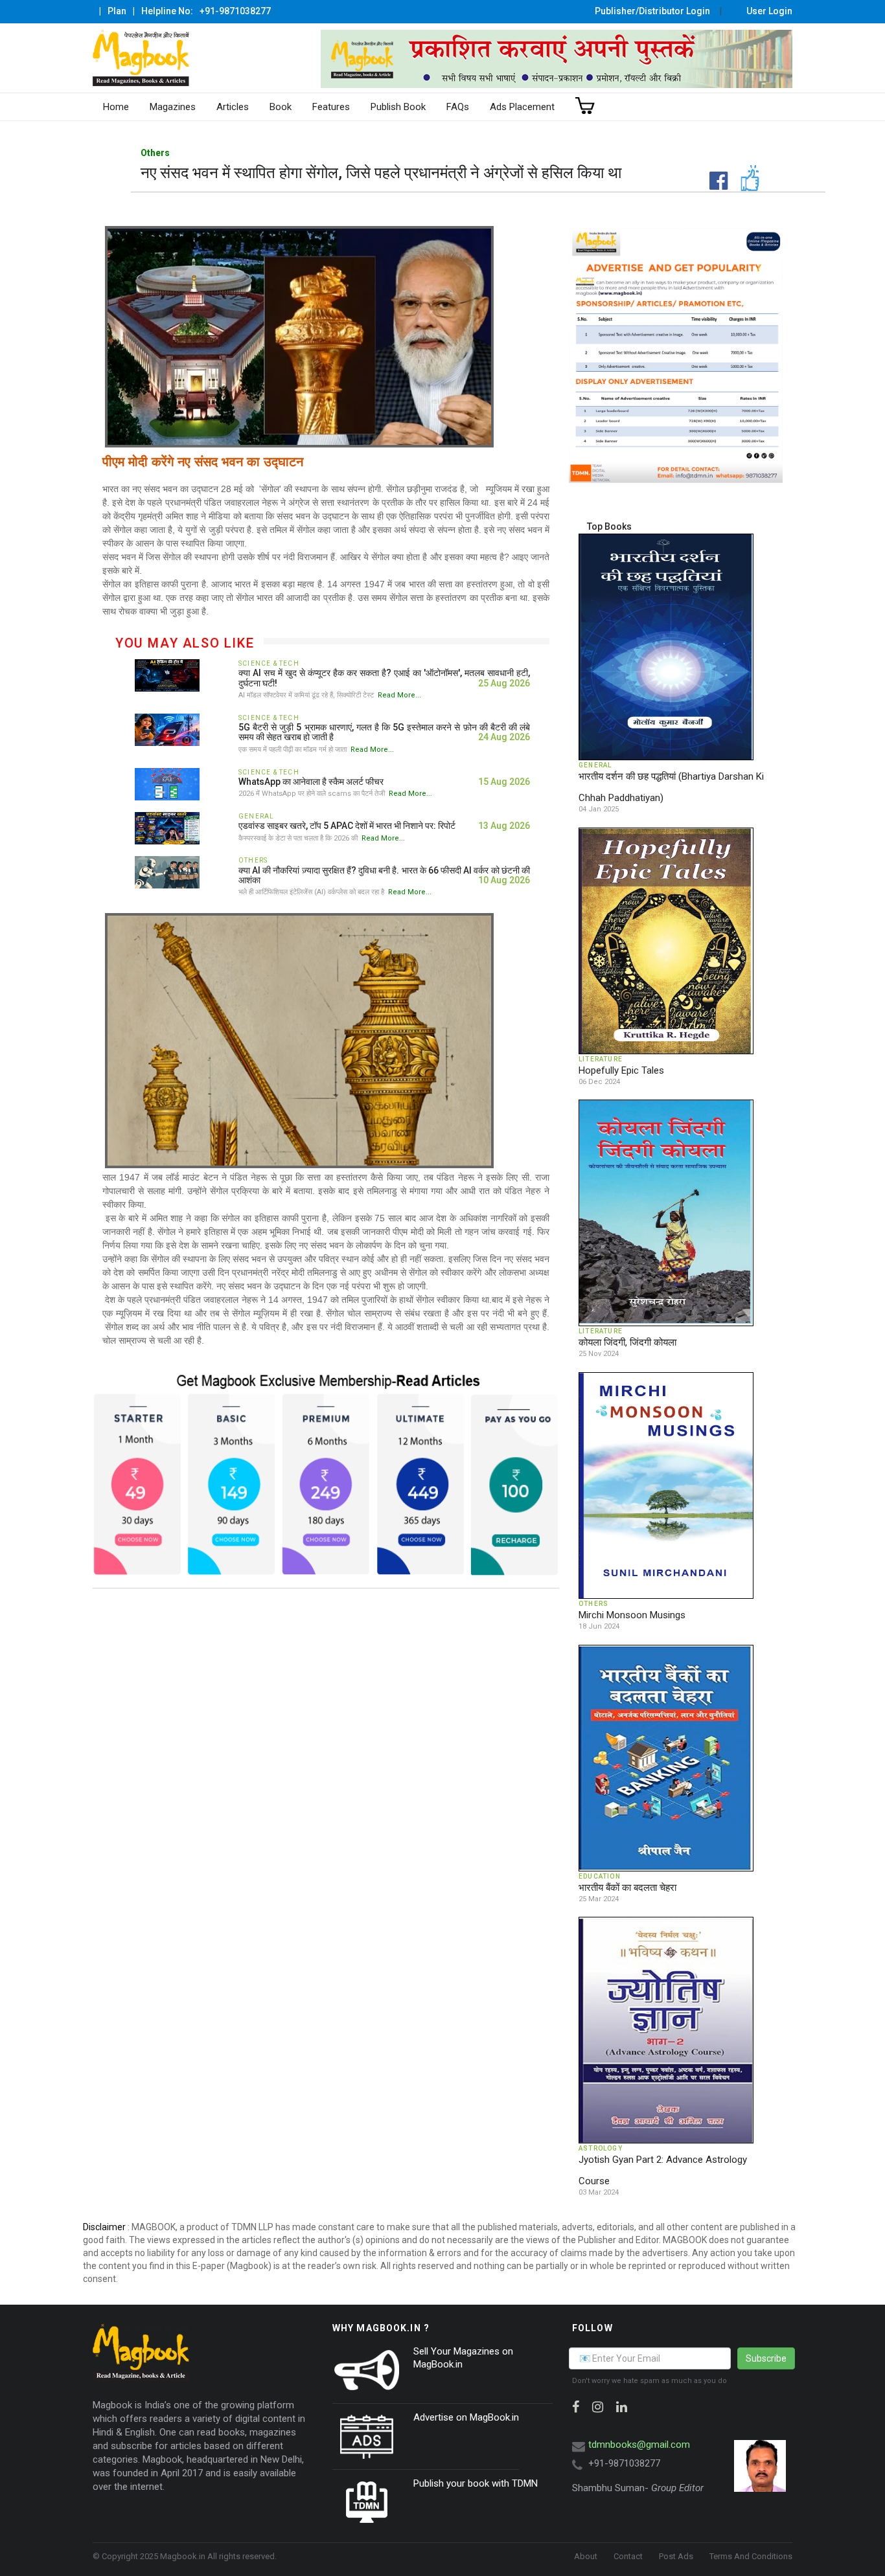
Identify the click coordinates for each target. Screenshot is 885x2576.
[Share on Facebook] (695, 170)
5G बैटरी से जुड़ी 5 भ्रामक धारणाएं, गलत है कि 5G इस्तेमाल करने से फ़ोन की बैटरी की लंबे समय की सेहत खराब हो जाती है (384, 732)
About (586, 2556)
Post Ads (676, 2556)
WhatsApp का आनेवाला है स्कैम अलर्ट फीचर (311, 782)
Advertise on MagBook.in (466, 2417)
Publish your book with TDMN (476, 2483)
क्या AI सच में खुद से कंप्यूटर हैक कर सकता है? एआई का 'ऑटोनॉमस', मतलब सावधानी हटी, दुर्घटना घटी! (384, 678)
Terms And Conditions (751, 2556)
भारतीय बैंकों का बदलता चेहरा (627, 1888)
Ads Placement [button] (522, 107)
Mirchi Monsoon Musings (632, 1615)
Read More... (399, 695)
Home (116, 107)
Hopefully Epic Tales (621, 1070)
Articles (233, 107)
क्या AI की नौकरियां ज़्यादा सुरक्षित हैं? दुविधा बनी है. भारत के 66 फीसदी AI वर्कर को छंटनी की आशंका (384, 875)
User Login (769, 11)
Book (281, 107)
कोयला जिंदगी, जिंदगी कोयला (627, 1342)
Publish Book (398, 107)
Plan (117, 11)
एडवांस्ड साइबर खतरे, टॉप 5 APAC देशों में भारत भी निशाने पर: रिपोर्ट (347, 826)
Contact (628, 2556)
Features (331, 107)
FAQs (458, 107)
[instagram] (598, 2407)
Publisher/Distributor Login (652, 11)
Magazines (173, 107)
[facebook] (576, 2407)
